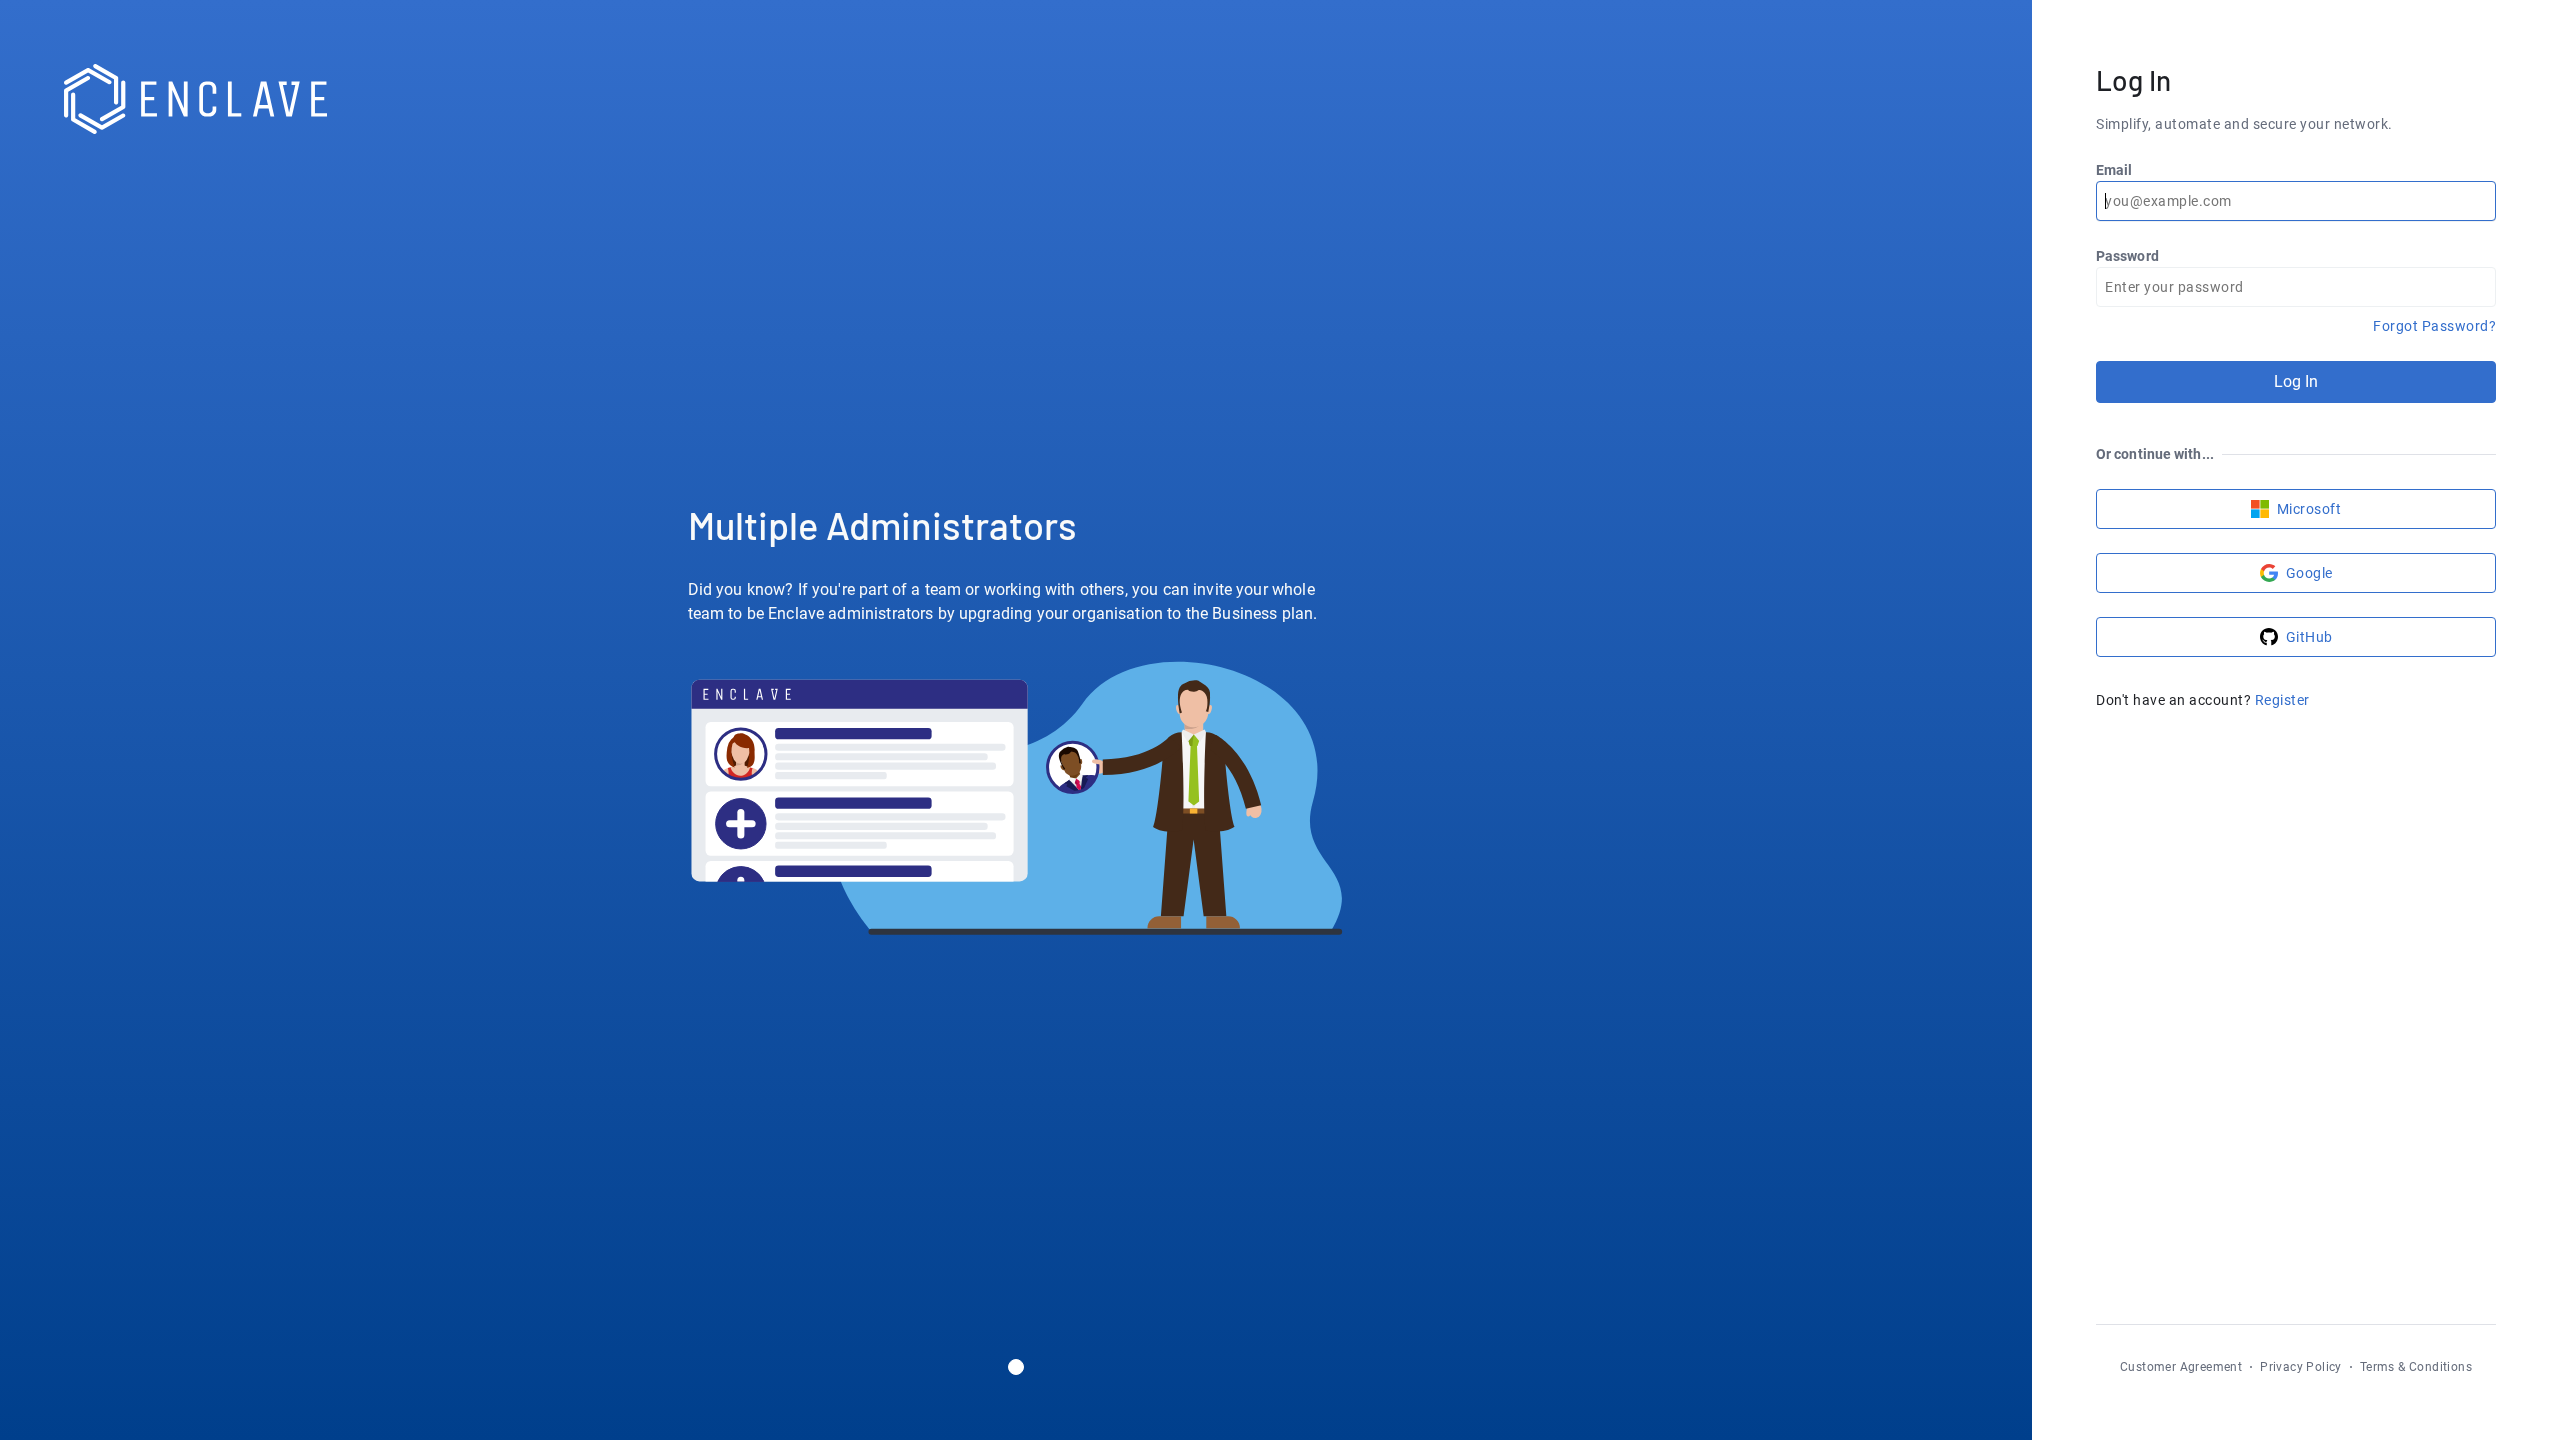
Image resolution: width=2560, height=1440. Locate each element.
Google (2309, 573)
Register (2282, 700)
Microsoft (2309, 509)
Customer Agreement (2181, 1367)
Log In (2296, 381)
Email (2114, 170)
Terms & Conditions (2416, 1367)
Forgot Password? (2434, 326)
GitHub (2309, 637)
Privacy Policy (2301, 1367)
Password (2127, 256)
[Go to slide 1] (1016, 1367)
